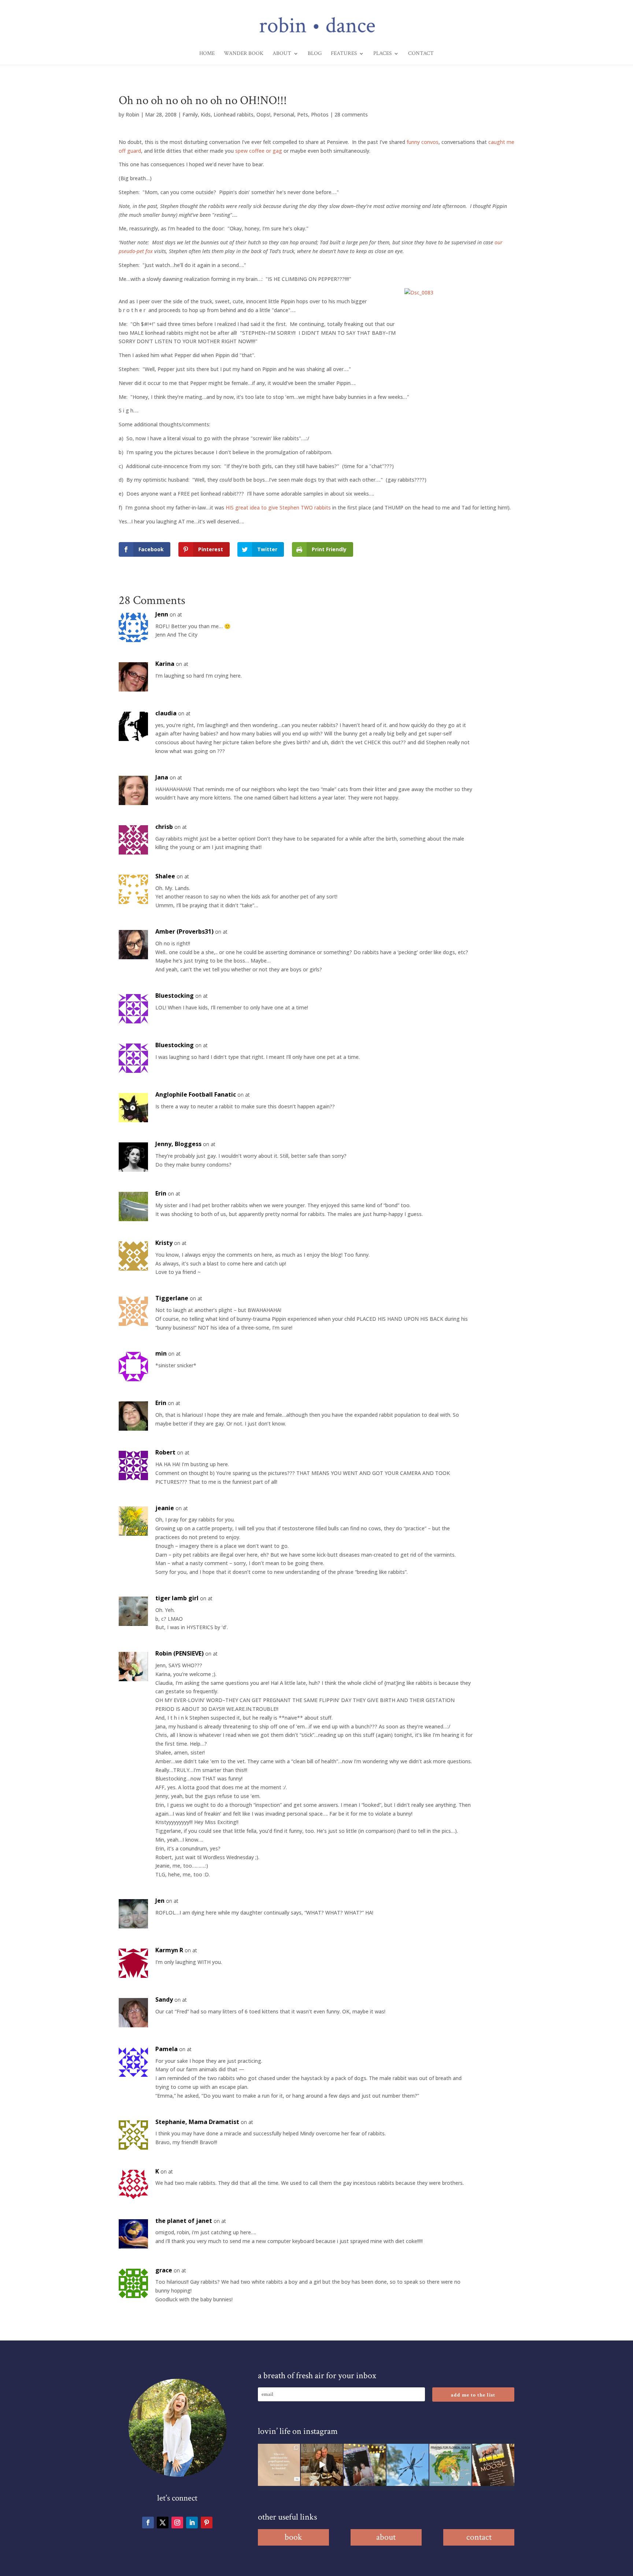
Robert (165, 1452)
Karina (165, 664)
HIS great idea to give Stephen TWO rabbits (278, 507)
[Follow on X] (163, 2523)
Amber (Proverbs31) (184, 931)
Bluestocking (175, 996)
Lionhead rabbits (234, 114)
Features (344, 54)
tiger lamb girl (177, 1598)
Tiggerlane (172, 1298)
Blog (315, 54)
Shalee (165, 876)
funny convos (423, 142)
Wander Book (244, 54)
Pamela (166, 2049)
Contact (421, 54)
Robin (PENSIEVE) (179, 1653)
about (386, 2537)
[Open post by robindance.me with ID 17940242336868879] (450, 2465)
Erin (161, 1193)
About (282, 54)
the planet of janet (184, 2221)
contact (479, 2537)
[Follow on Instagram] (177, 2523)
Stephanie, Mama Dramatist (197, 2122)
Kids (206, 114)
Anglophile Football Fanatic (196, 1094)
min (161, 1353)
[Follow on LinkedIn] (192, 2523)
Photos (320, 114)
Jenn (162, 614)
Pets (303, 114)
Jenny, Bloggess (178, 1144)
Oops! (263, 114)
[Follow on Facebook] (148, 2523)
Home (207, 54)
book (293, 2537)
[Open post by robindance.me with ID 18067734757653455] (408, 2465)
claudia (166, 713)
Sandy (164, 1999)
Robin (132, 114)
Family (190, 114)
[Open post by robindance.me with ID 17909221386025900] (322, 2465)
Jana (162, 777)
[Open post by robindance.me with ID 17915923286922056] (365, 2465)
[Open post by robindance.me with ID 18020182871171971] (493, 2465)
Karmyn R (169, 1950)
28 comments (351, 114)
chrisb (164, 827)
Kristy (164, 1243)
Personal (284, 114)
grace (164, 2270)
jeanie (165, 1508)
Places (382, 54)
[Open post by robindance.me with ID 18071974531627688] (279, 2465)
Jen (160, 1901)
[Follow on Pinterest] (207, 2523)
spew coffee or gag (259, 151)
